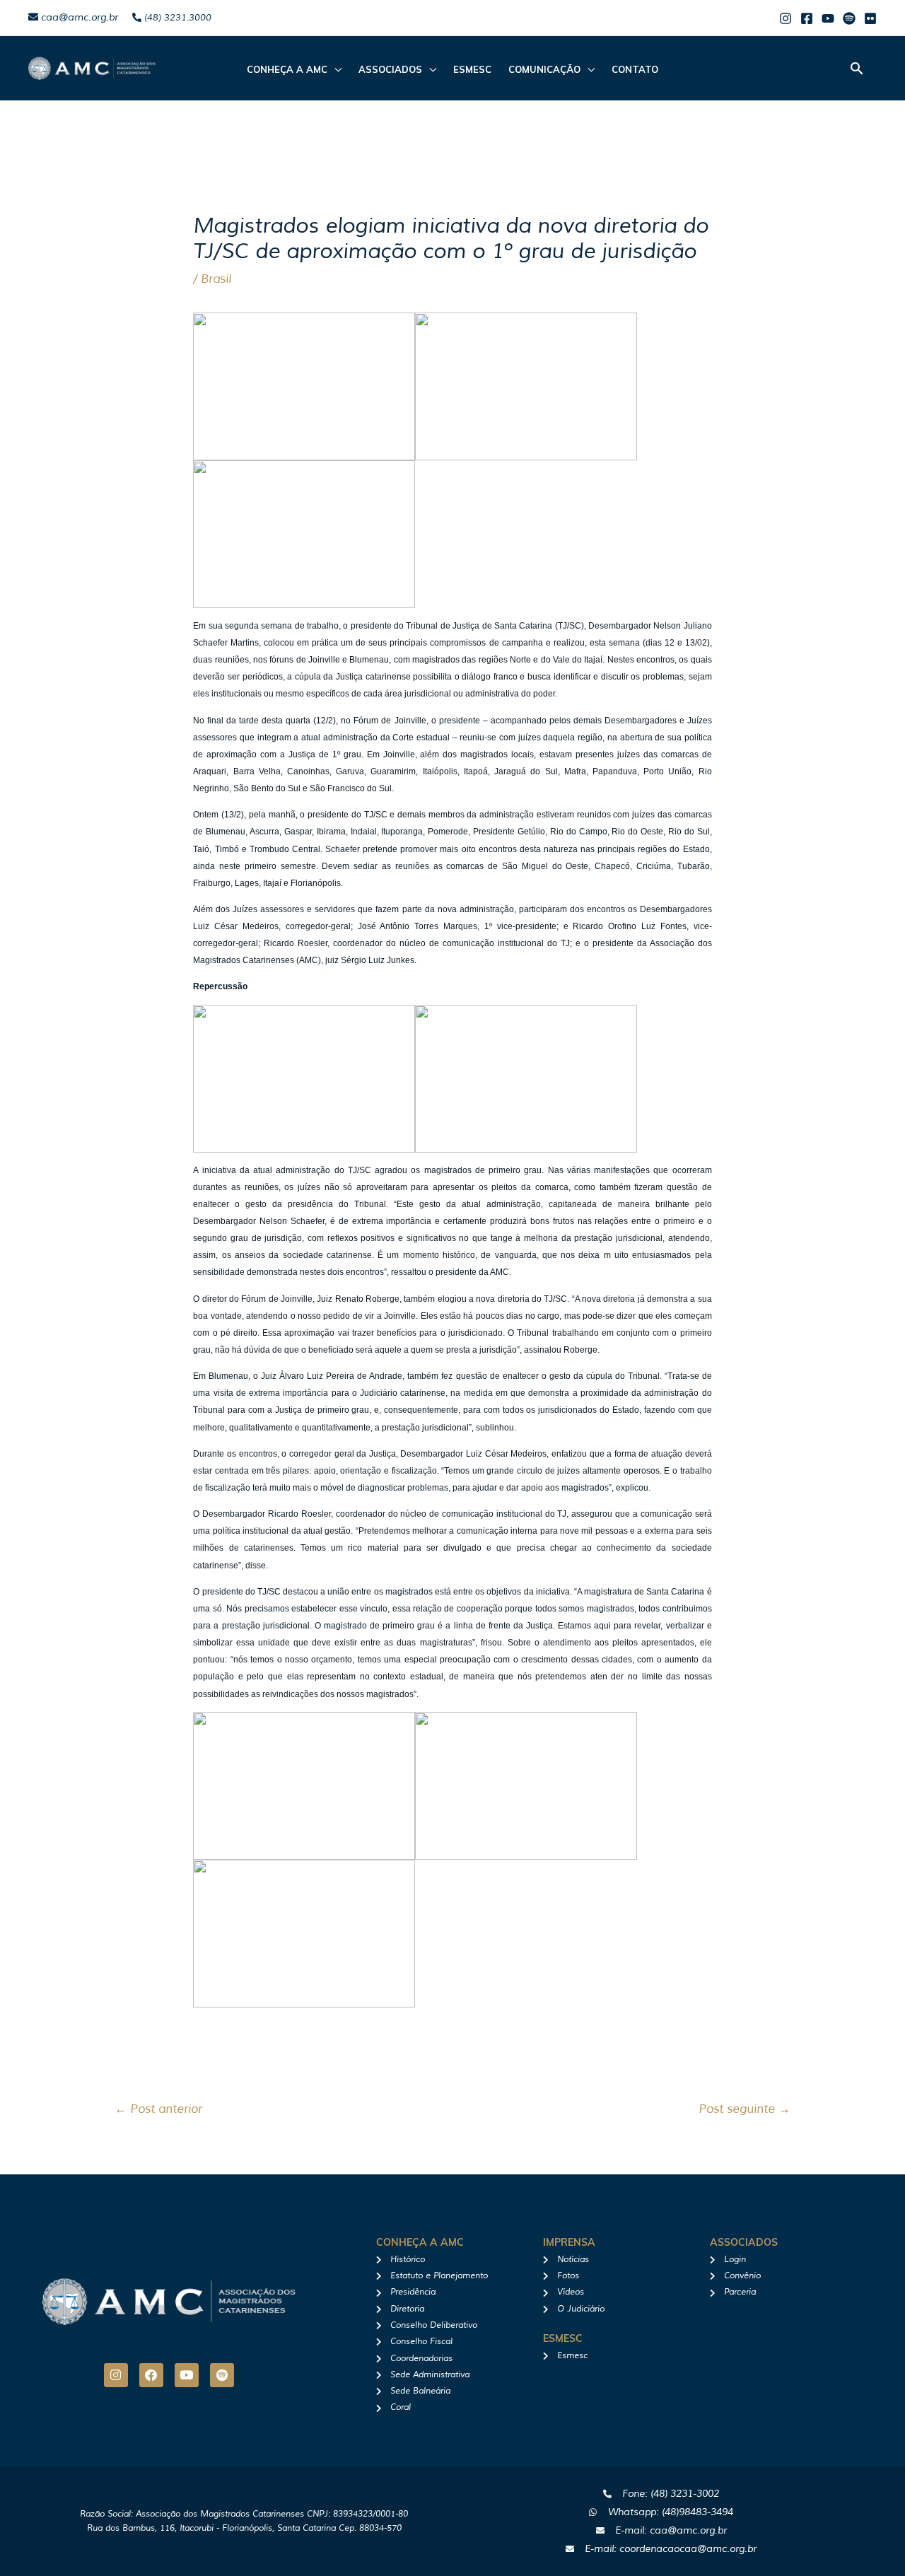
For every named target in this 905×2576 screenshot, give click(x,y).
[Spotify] (849, 18)
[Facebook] (807, 18)
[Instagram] (786, 18)
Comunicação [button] (544, 69)
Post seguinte (745, 2109)
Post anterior (158, 2109)
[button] (857, 68)
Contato (635, 69)
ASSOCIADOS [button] (390, 69)
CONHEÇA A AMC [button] (287, 69)
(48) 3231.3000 (176, 18)
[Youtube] (828, 18)
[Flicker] (870, 18)
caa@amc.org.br (78, 17)
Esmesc (472, 69)
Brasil (216, 279)
